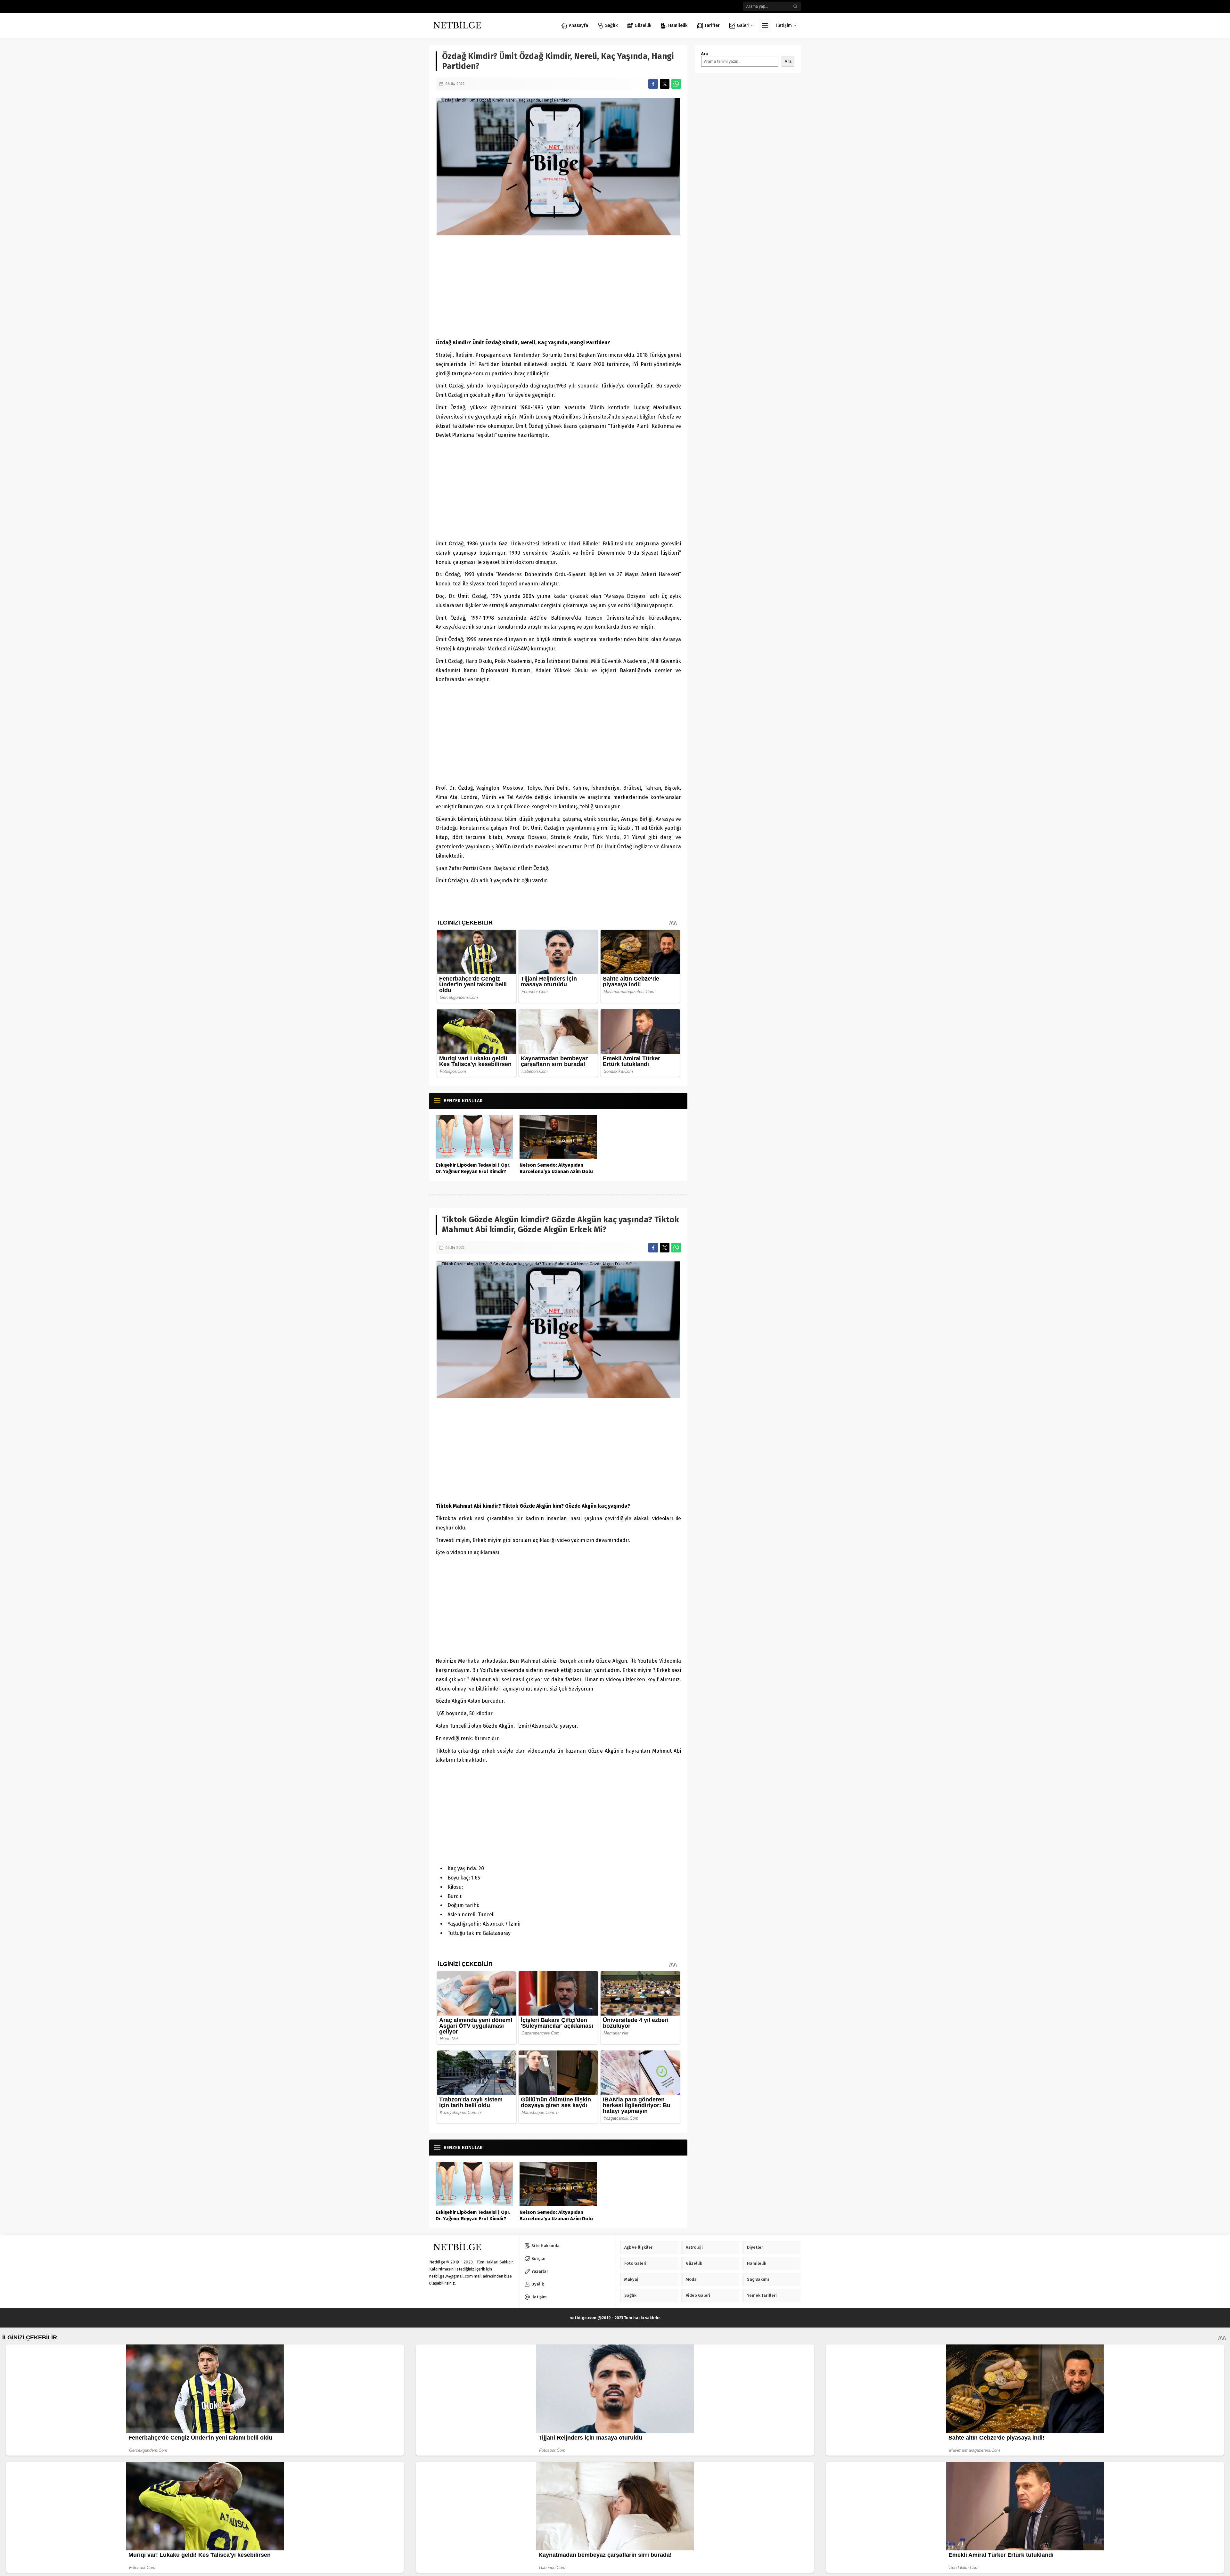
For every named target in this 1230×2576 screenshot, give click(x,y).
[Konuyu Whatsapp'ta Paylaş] (676, 84)
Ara (705, 54)
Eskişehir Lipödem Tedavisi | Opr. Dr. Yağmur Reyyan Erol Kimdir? (473, 1168)
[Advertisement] (558, 287)
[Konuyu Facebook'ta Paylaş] (653, 84)
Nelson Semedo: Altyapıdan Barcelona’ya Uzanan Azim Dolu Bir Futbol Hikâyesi (556, 1171)
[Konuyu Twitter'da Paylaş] (665, 84)
